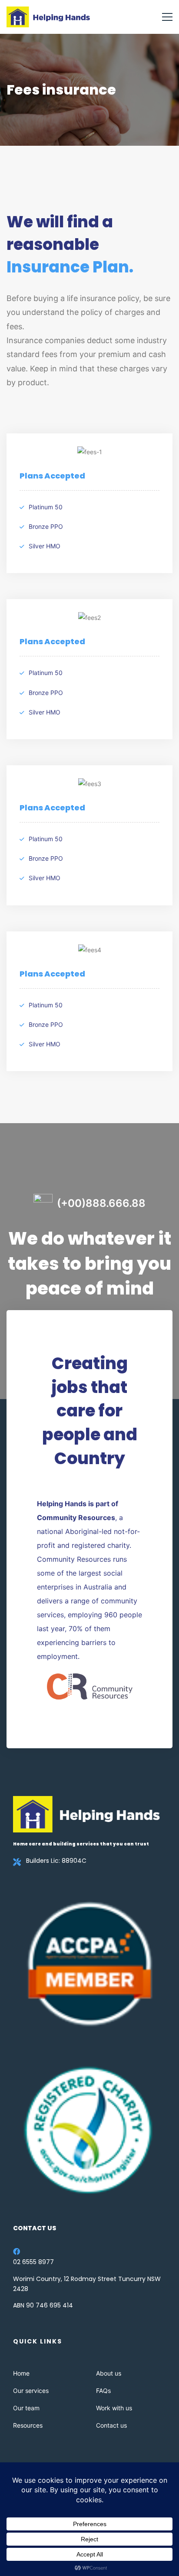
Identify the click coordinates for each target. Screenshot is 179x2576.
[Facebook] (17, 2252)
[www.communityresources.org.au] (89, 1686)
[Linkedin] (29, 2252)
